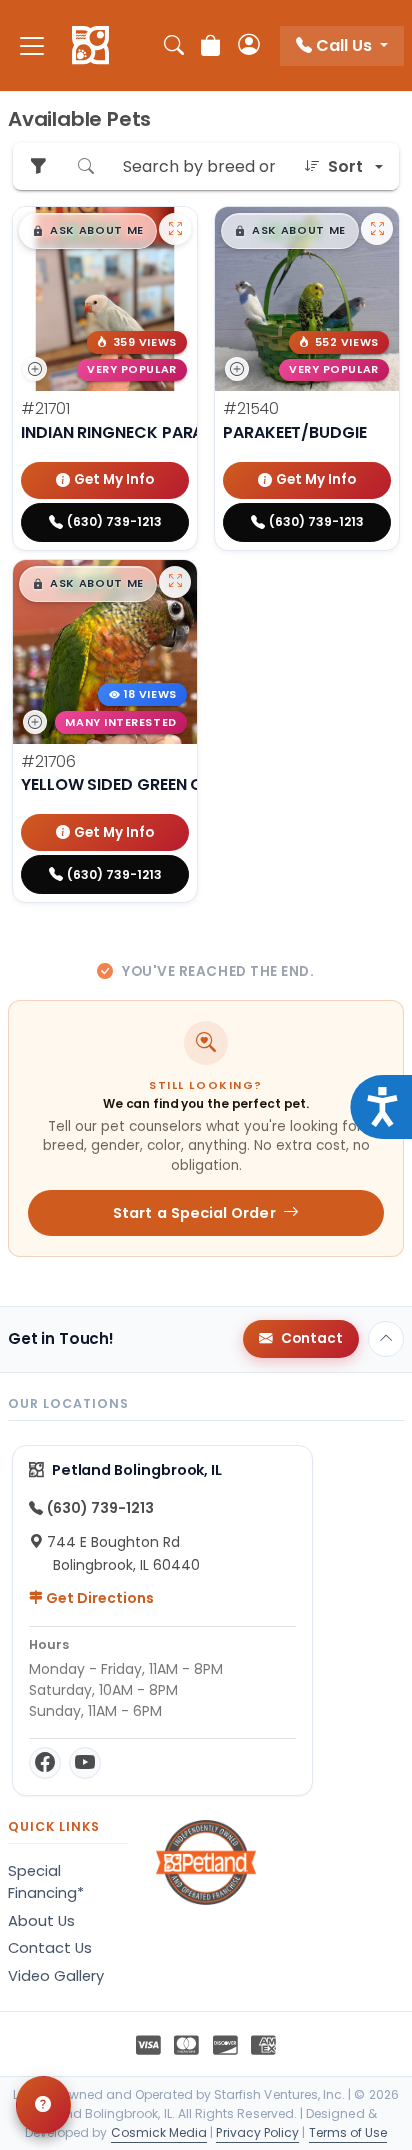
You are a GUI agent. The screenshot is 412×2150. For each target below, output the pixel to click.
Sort (345, 166)
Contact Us (50, 1948)
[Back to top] (386, 1339)
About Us (41, 1921)
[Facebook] (45, 1763)
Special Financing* (46, 1882)
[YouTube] (85, 1763)
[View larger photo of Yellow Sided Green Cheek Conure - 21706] (175, 582)
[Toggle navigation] (32, 45)
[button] (88, 231)
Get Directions (98, 1598)
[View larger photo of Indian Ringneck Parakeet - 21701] (175, 229)
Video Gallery (56, 1976)
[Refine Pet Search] (38, 166)
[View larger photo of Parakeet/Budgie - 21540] (377, 229)
